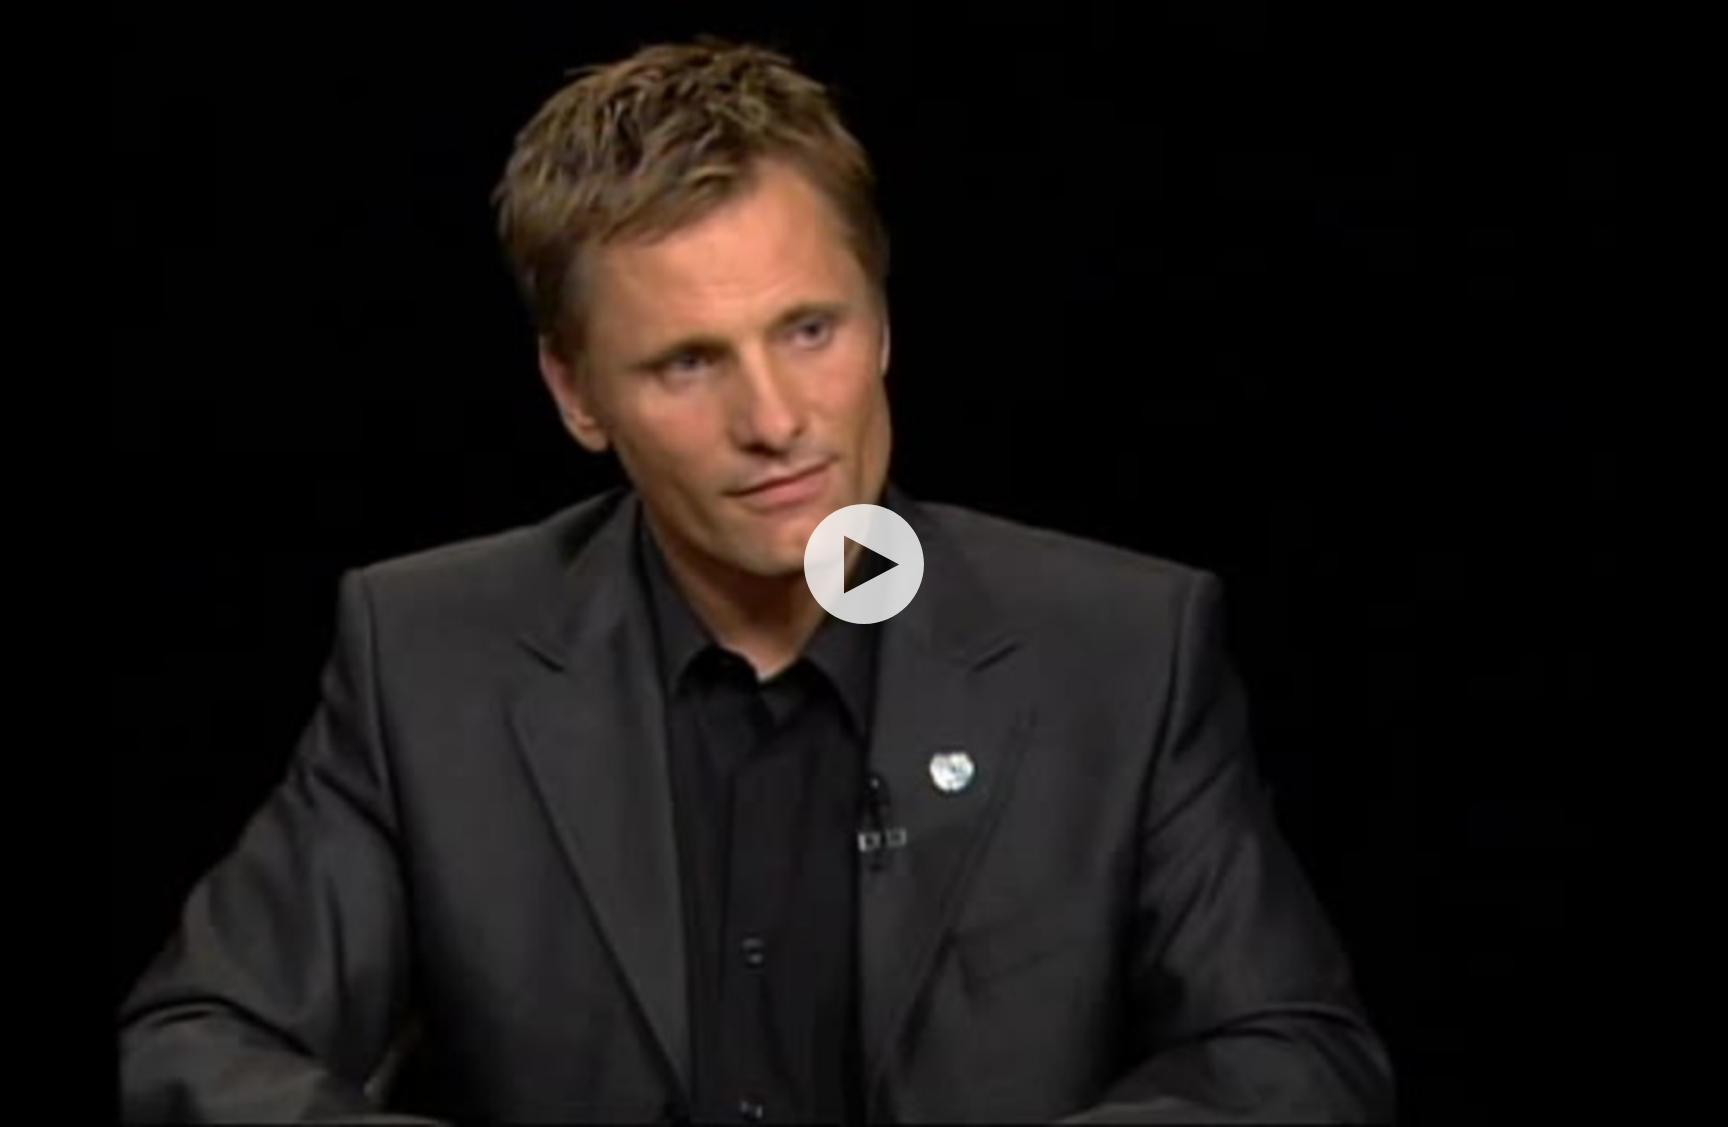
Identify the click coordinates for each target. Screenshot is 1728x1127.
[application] (864, 563)
